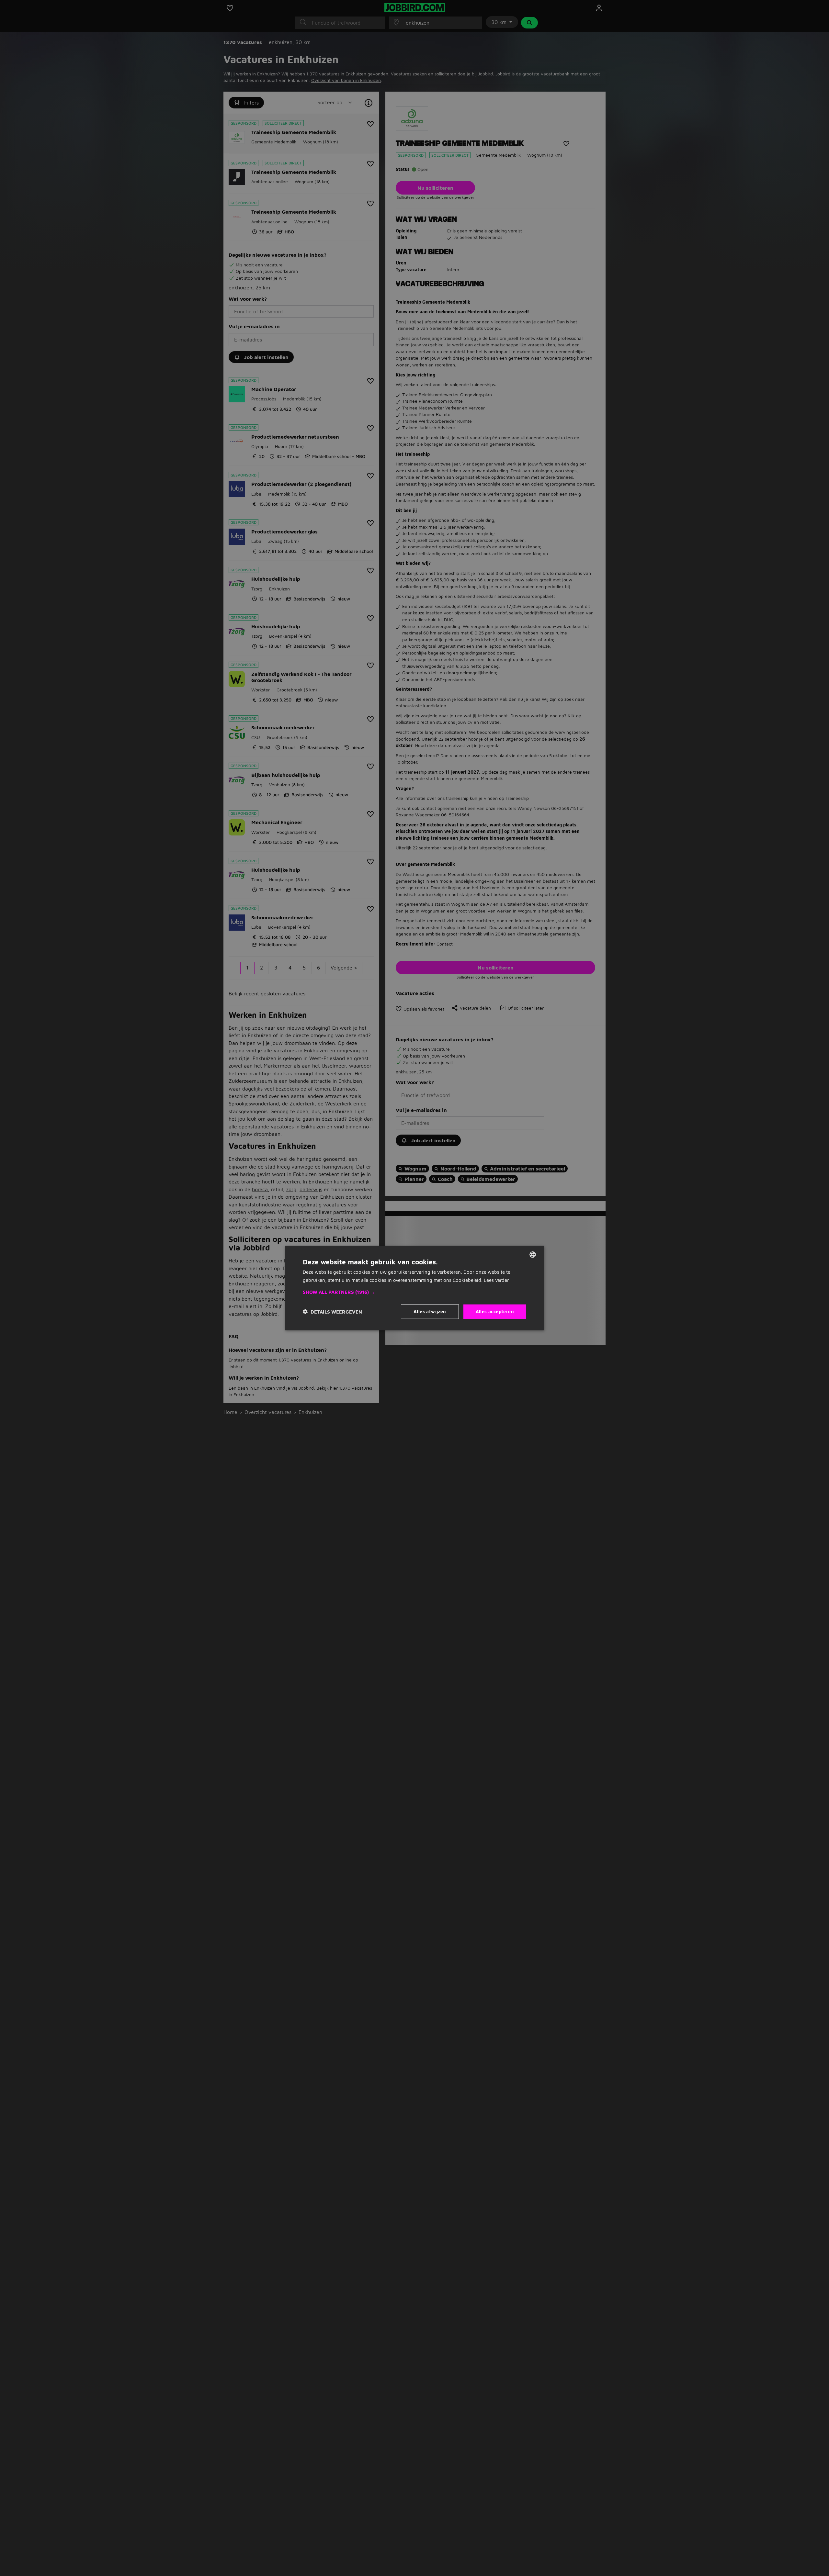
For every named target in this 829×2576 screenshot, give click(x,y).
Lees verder (496, 1280)
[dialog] (414, 1288)
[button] (414, 1292)
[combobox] (533, 1255)
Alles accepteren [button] (495, 1311)
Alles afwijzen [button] (430, 1311)
